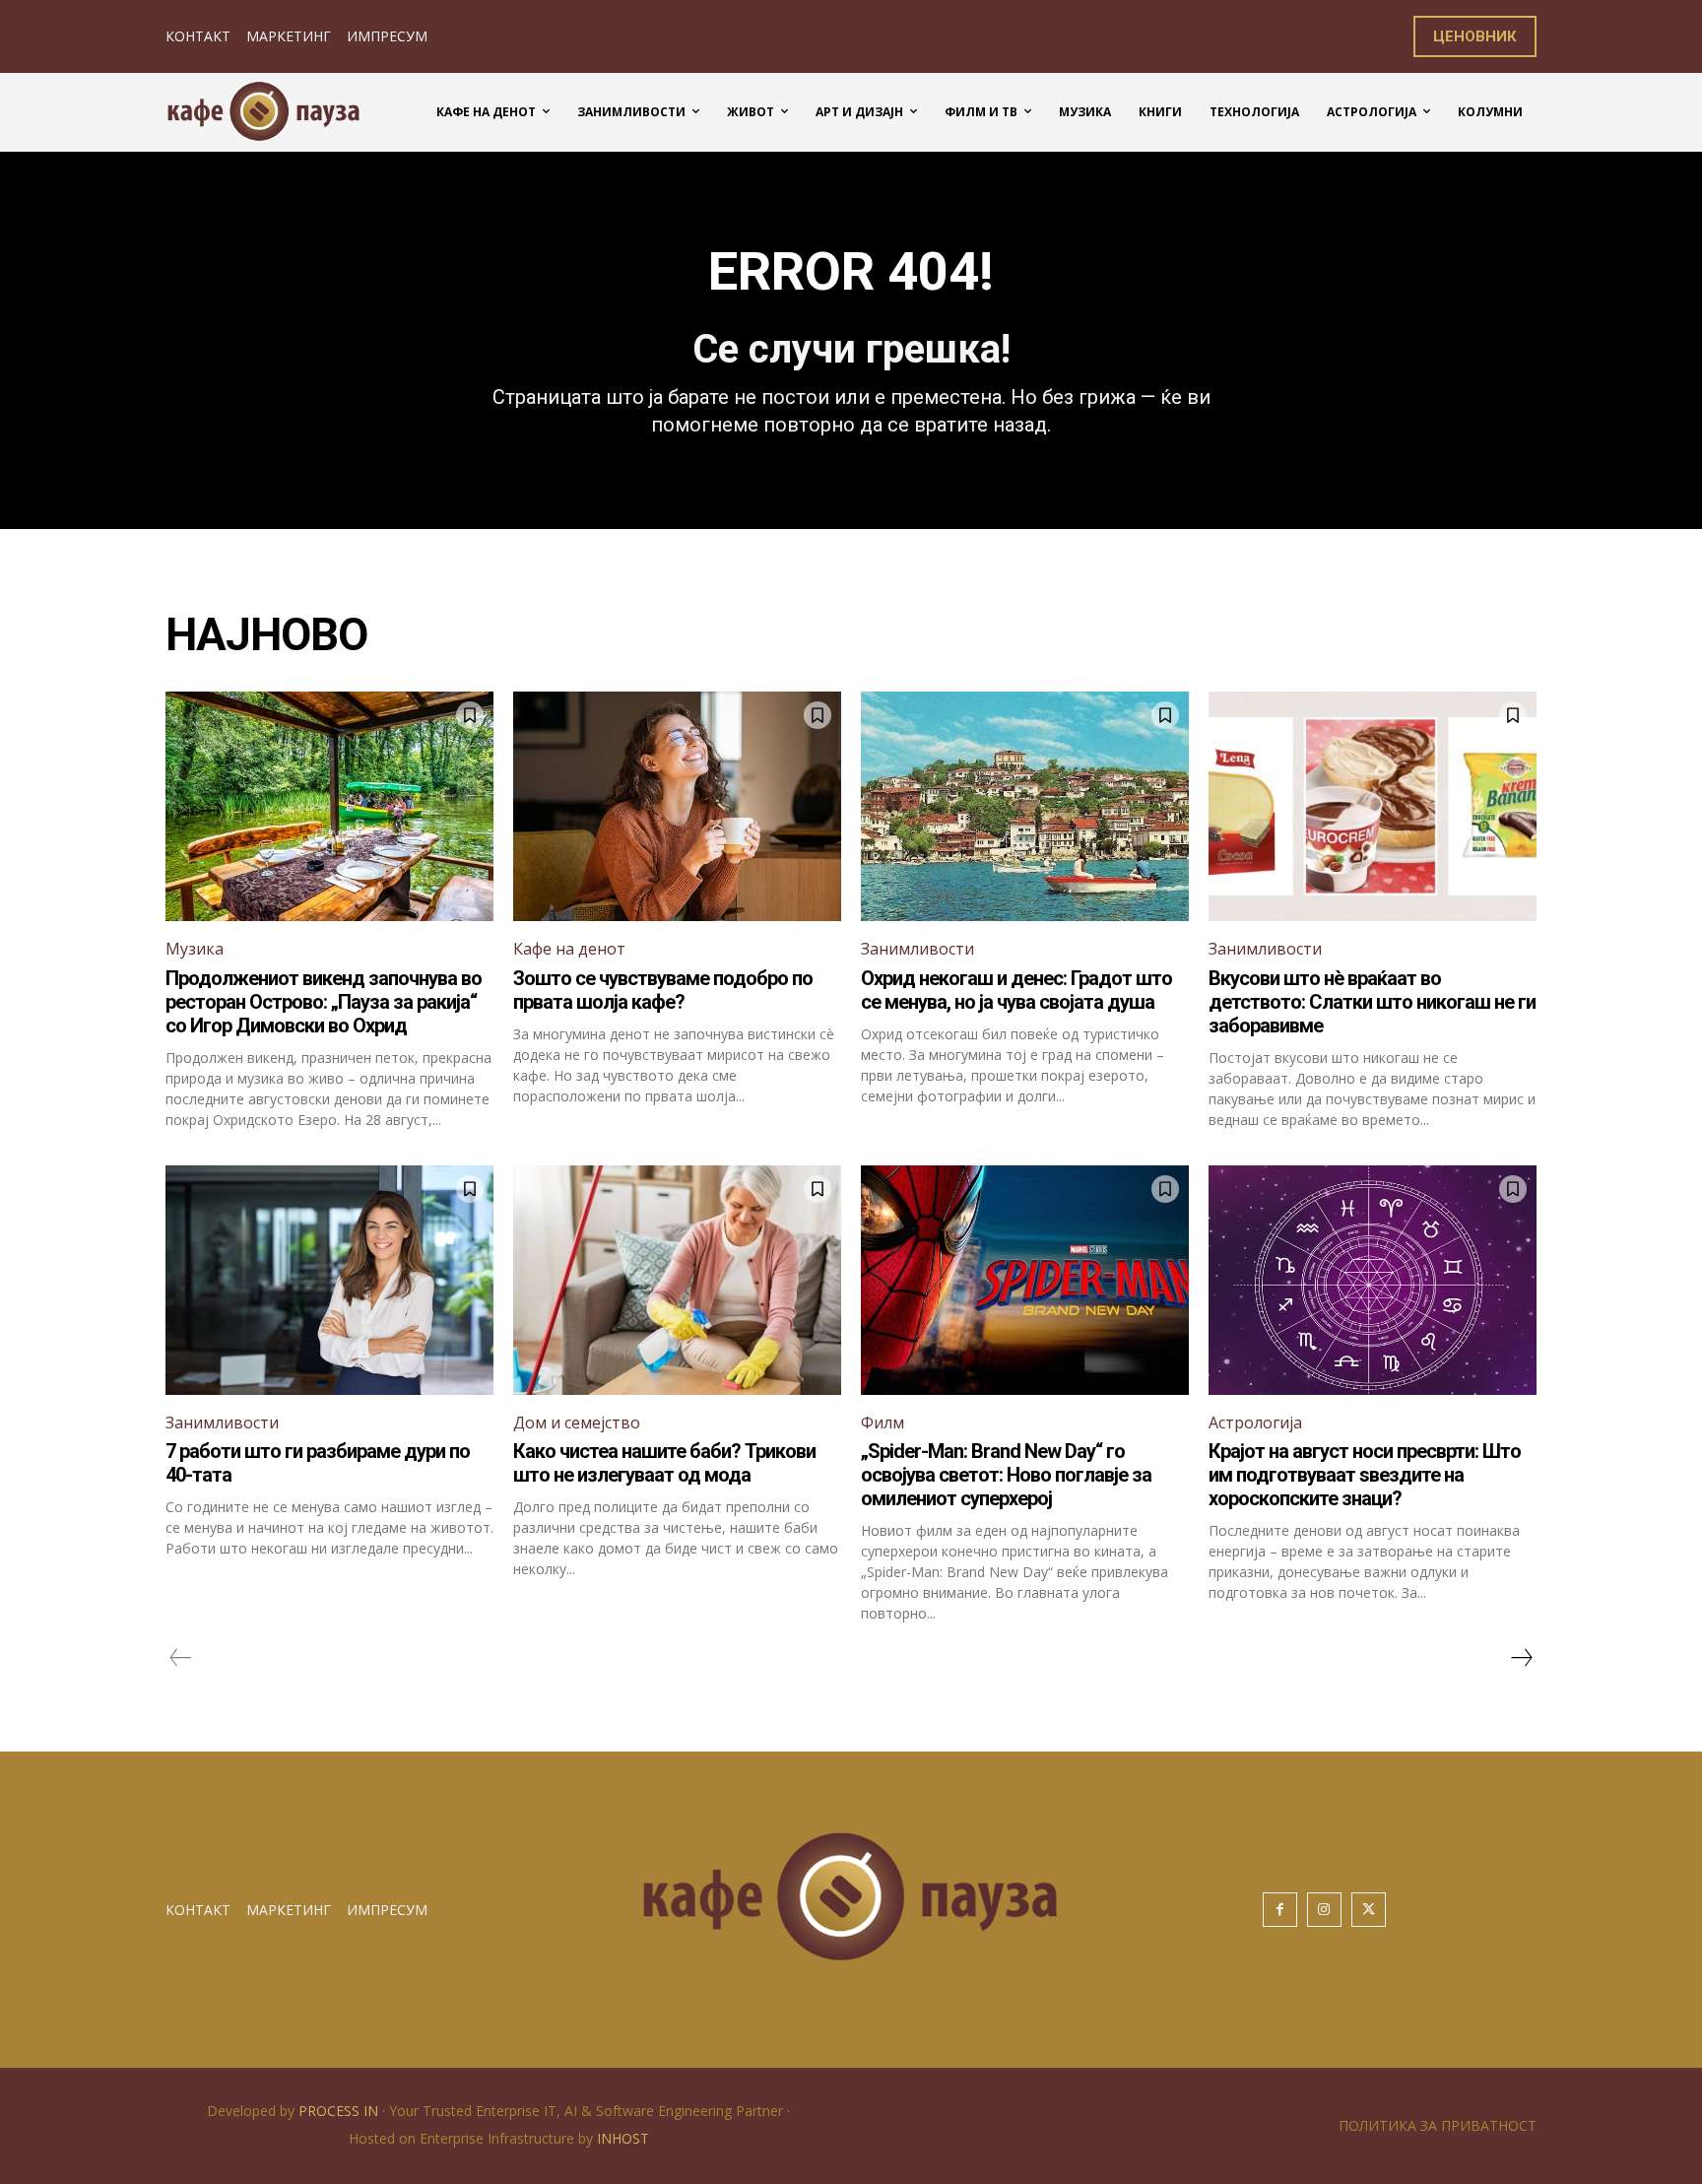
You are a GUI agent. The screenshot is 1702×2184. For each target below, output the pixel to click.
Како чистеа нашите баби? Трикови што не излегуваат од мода (664, 1463)
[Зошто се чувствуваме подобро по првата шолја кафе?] (677, 806)
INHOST (623, 2138)
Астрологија (1255, 1423)
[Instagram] (1324, 1910)
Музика (195, 949)
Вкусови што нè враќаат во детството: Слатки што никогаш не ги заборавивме (1372, 1002)
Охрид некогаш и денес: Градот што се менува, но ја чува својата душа (1016, 990)
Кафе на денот (569, 949)
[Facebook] (1280, 1910)
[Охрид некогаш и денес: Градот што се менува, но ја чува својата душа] (1025, 806)
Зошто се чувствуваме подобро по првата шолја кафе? (663, 990)
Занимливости (917, 949)
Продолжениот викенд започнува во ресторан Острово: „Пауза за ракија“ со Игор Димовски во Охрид (324, 1002)
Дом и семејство (577, 1423)
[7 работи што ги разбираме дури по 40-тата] (329, 1280)
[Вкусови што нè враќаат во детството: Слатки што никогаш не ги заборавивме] (1373, 806)
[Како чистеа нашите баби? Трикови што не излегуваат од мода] (677, 1280)
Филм (883, 1423)
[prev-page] (181, 1658)
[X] (1369, 1910)
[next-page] (1521, 1658)
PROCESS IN (340, 2111)
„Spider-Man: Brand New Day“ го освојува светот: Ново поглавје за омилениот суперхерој (1006, 1475)
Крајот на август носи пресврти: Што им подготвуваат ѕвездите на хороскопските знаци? (1365, 1475)
